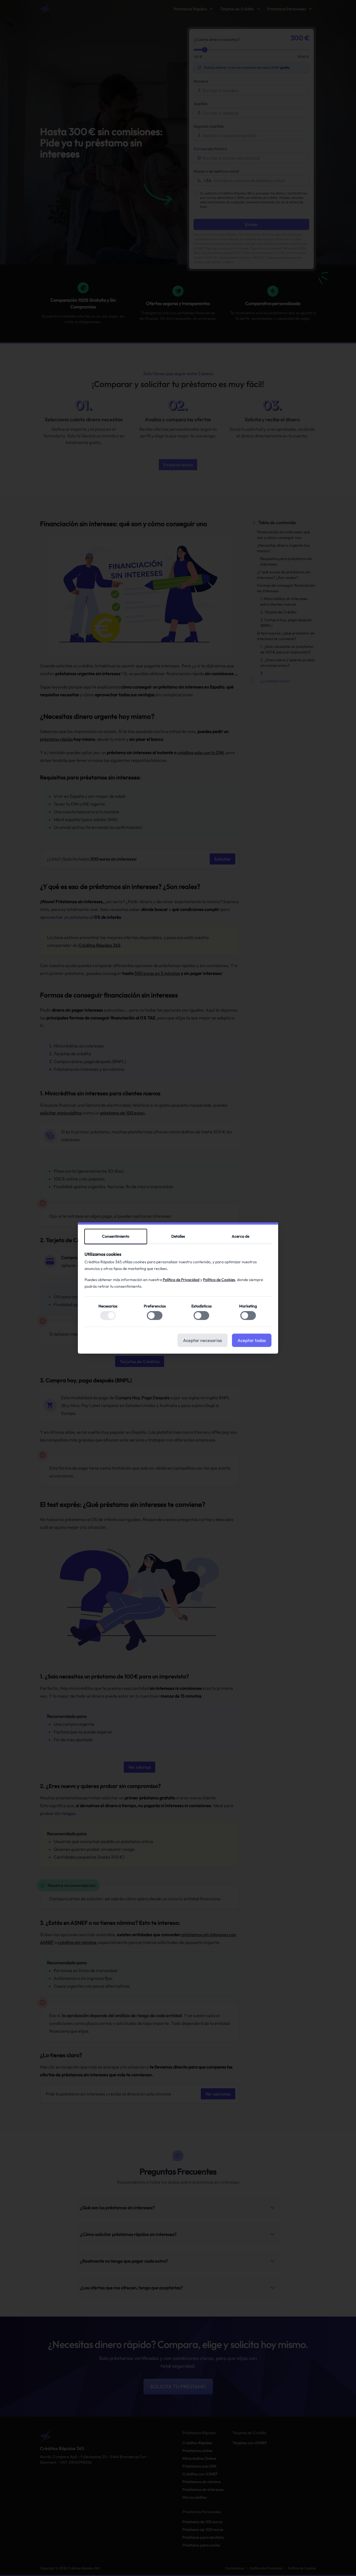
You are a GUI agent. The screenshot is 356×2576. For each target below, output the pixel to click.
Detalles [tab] (178, 1236)
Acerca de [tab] (240, 1236)
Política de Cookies (219, 1280)
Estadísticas (202, 1306)
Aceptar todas (252, 1340)
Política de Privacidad (181, 1280)
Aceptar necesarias (202, 1340)
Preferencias (155, 1306)
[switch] (108, 1316)
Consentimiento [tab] (116, 1236)
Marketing (248, 1306)
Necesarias (108, 1306)
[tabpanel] (178, 1289)
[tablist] (178, 1237)
